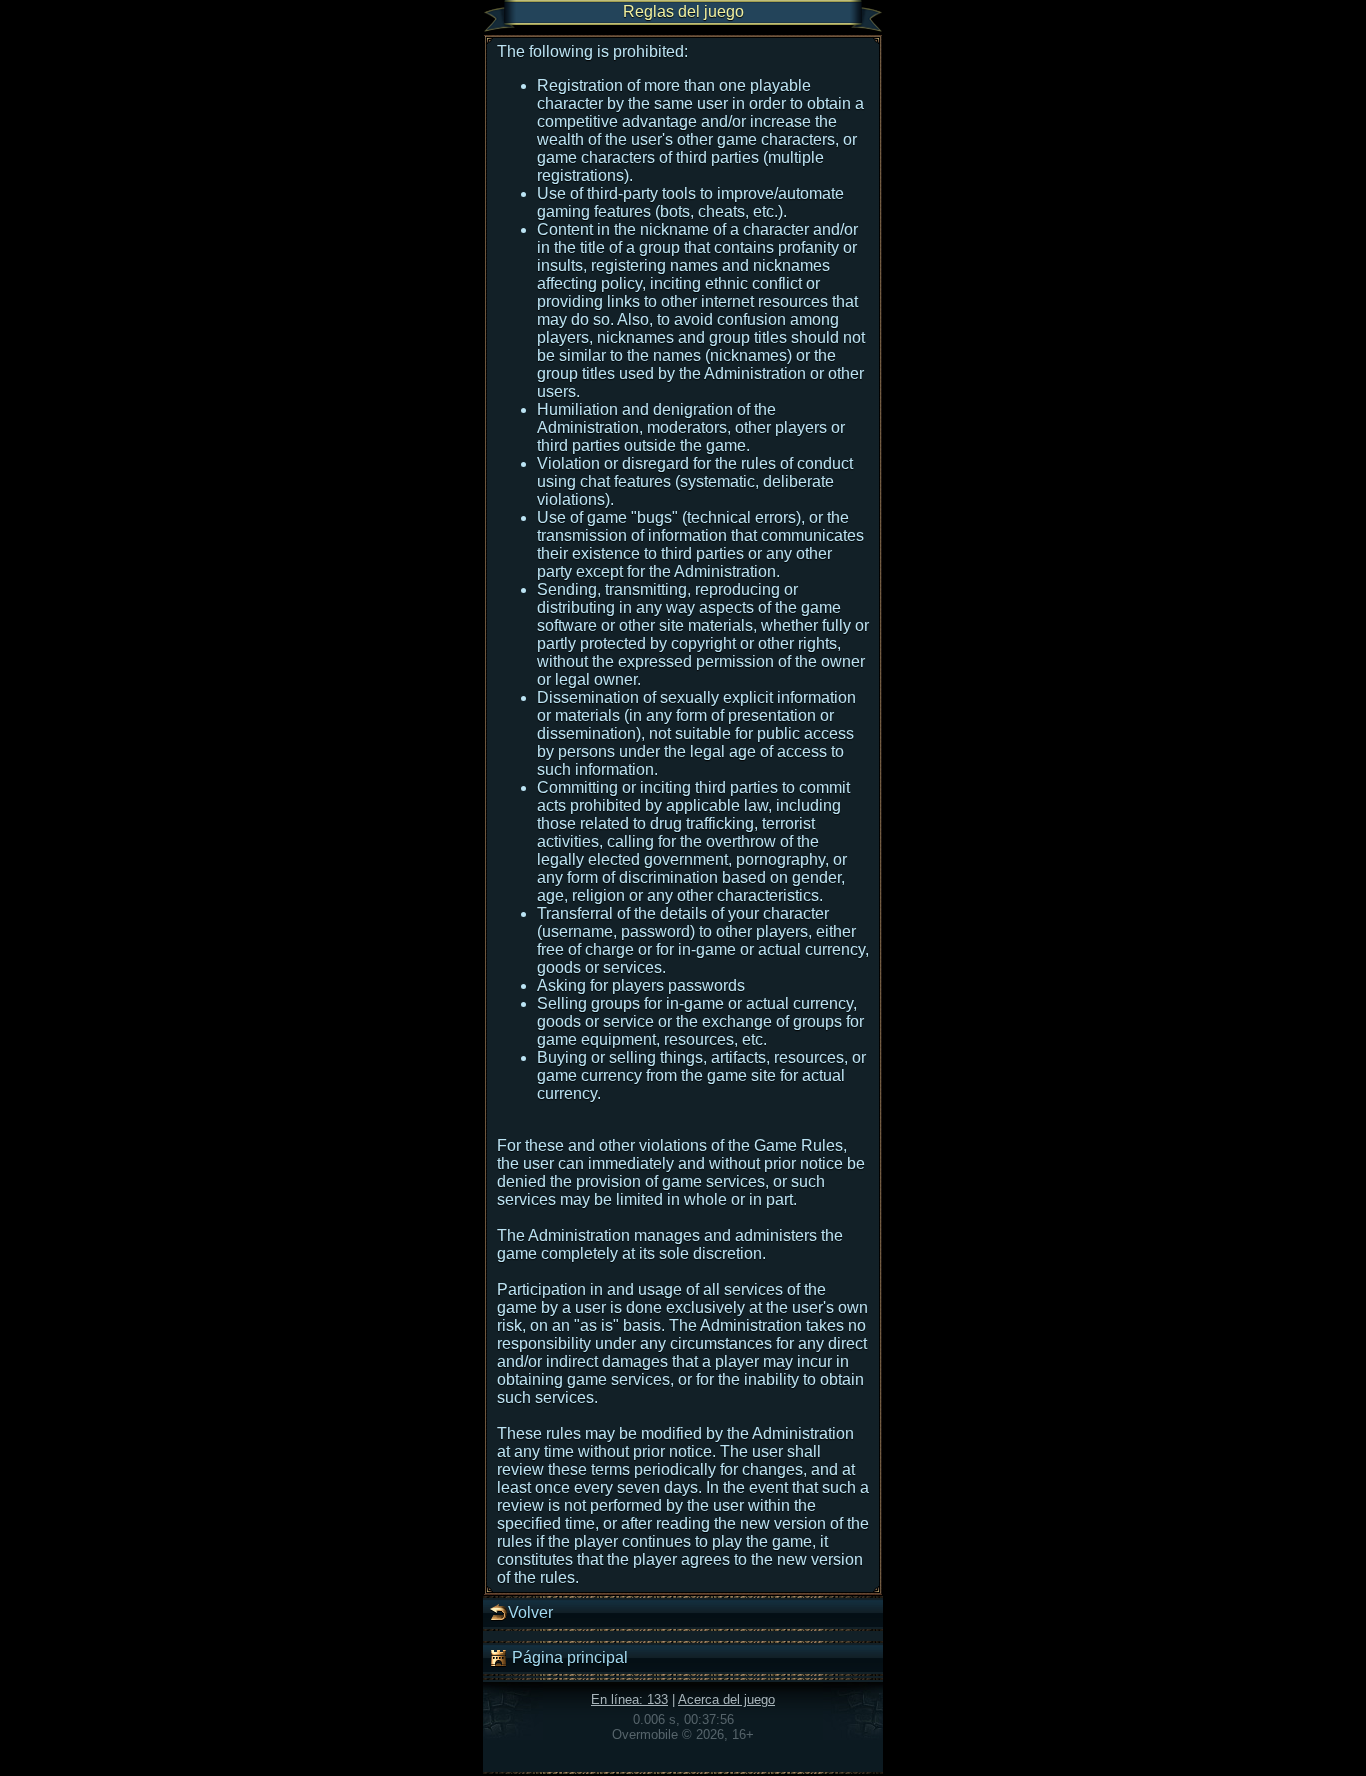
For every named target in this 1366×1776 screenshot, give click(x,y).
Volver (530, 1612)
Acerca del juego (726, 1699)
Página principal (568, 1657)
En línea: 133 (629, 1699)
